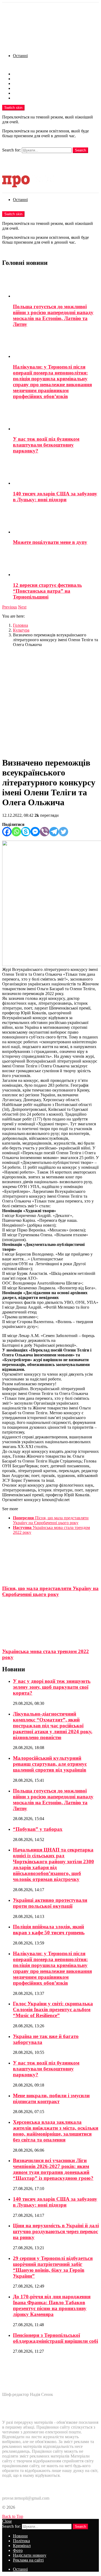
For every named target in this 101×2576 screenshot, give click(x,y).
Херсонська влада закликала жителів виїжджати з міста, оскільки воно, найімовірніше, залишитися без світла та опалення (56, 2131)
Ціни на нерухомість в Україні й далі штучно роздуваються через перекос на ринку (56, 2231)
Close (7, 2521)
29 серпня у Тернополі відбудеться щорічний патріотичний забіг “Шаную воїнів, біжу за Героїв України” (53, 2267)
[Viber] (45, 832)
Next (22, 607)
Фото (18, 88)
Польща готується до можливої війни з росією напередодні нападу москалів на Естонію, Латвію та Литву (53, 315)
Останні (20, 56)
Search (80, 150)
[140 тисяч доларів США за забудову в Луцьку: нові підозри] (56, 472)
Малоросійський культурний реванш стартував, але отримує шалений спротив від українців (50, 1764)
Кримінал (22, 83)
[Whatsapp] (16, 832)
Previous (10, 607)
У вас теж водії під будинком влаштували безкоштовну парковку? (46, 445)
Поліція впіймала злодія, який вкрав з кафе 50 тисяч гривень (49, 1930)
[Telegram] (54, 832)
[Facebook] (7, 832)
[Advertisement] (50, 702)
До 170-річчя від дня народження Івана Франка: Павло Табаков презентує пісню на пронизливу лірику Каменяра (52, 2305)
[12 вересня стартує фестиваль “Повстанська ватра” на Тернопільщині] (56, 564)
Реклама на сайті (28, 98)
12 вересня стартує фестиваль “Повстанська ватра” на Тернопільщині (47, 591)
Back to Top (13, 2516)
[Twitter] (63, 832)
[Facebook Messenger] (35, 832)
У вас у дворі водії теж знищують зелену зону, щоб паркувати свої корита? (52, 1687)
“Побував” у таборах (38, 1829)
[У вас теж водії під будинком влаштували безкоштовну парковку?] (56, 418)
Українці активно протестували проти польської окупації (50, 1903)
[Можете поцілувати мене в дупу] (56, 521)
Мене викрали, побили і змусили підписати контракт (51, 2098)
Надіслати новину (30, 93)
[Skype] (26, 832)
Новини (20, 74)
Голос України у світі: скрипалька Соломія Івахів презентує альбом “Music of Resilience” (53, 2009)
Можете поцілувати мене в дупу (50, 542)
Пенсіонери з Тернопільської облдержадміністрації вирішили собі (55, 2338)
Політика (21, 79)
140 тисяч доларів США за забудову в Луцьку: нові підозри (55, 497)
